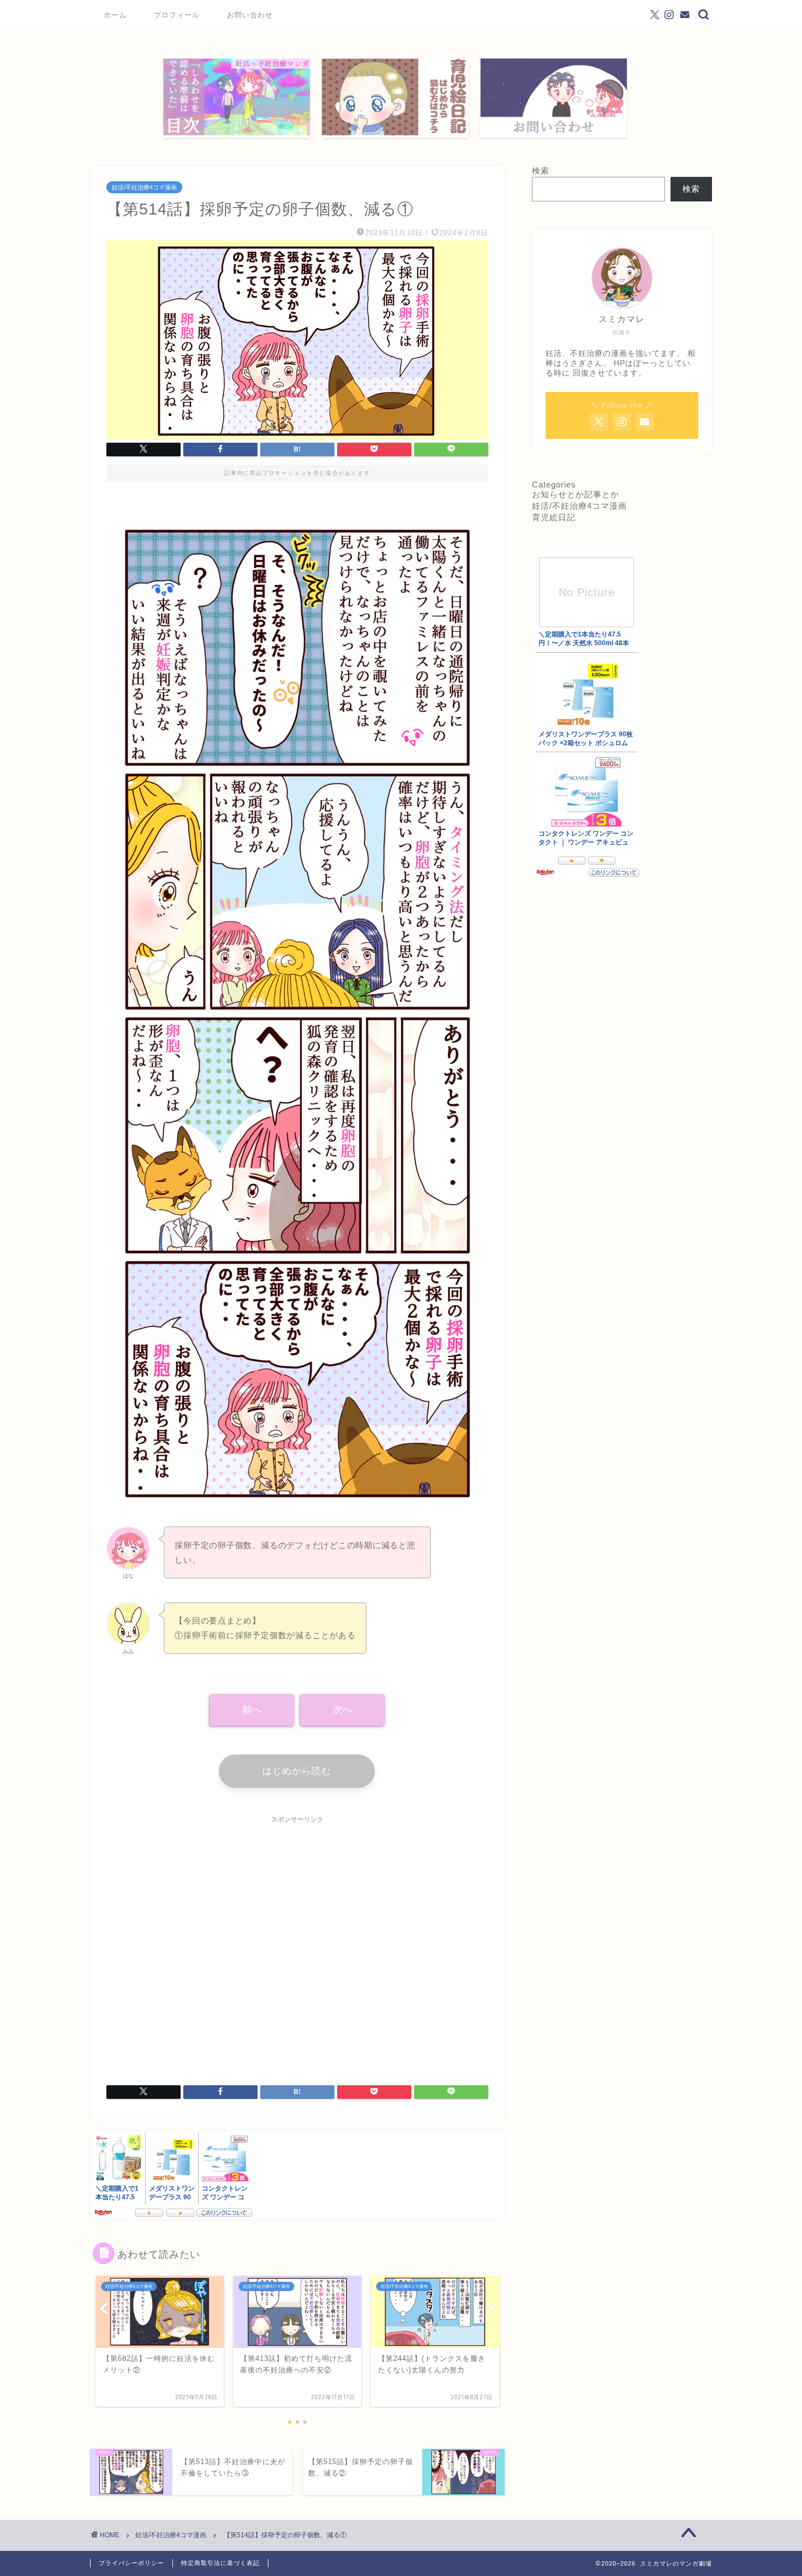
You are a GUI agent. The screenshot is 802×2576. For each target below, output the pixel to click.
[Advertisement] (297, 1943)
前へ (252, 1710)
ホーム (115, 15)
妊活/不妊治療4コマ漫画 (144, 187)
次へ (343, 1710)
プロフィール (177, 15)
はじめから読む (297, 1771)
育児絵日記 (554, 517)
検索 (541, 171)
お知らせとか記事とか (576, 494)
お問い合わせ (250, 15)
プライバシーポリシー (131, 2563)
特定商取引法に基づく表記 (220, 2563)
